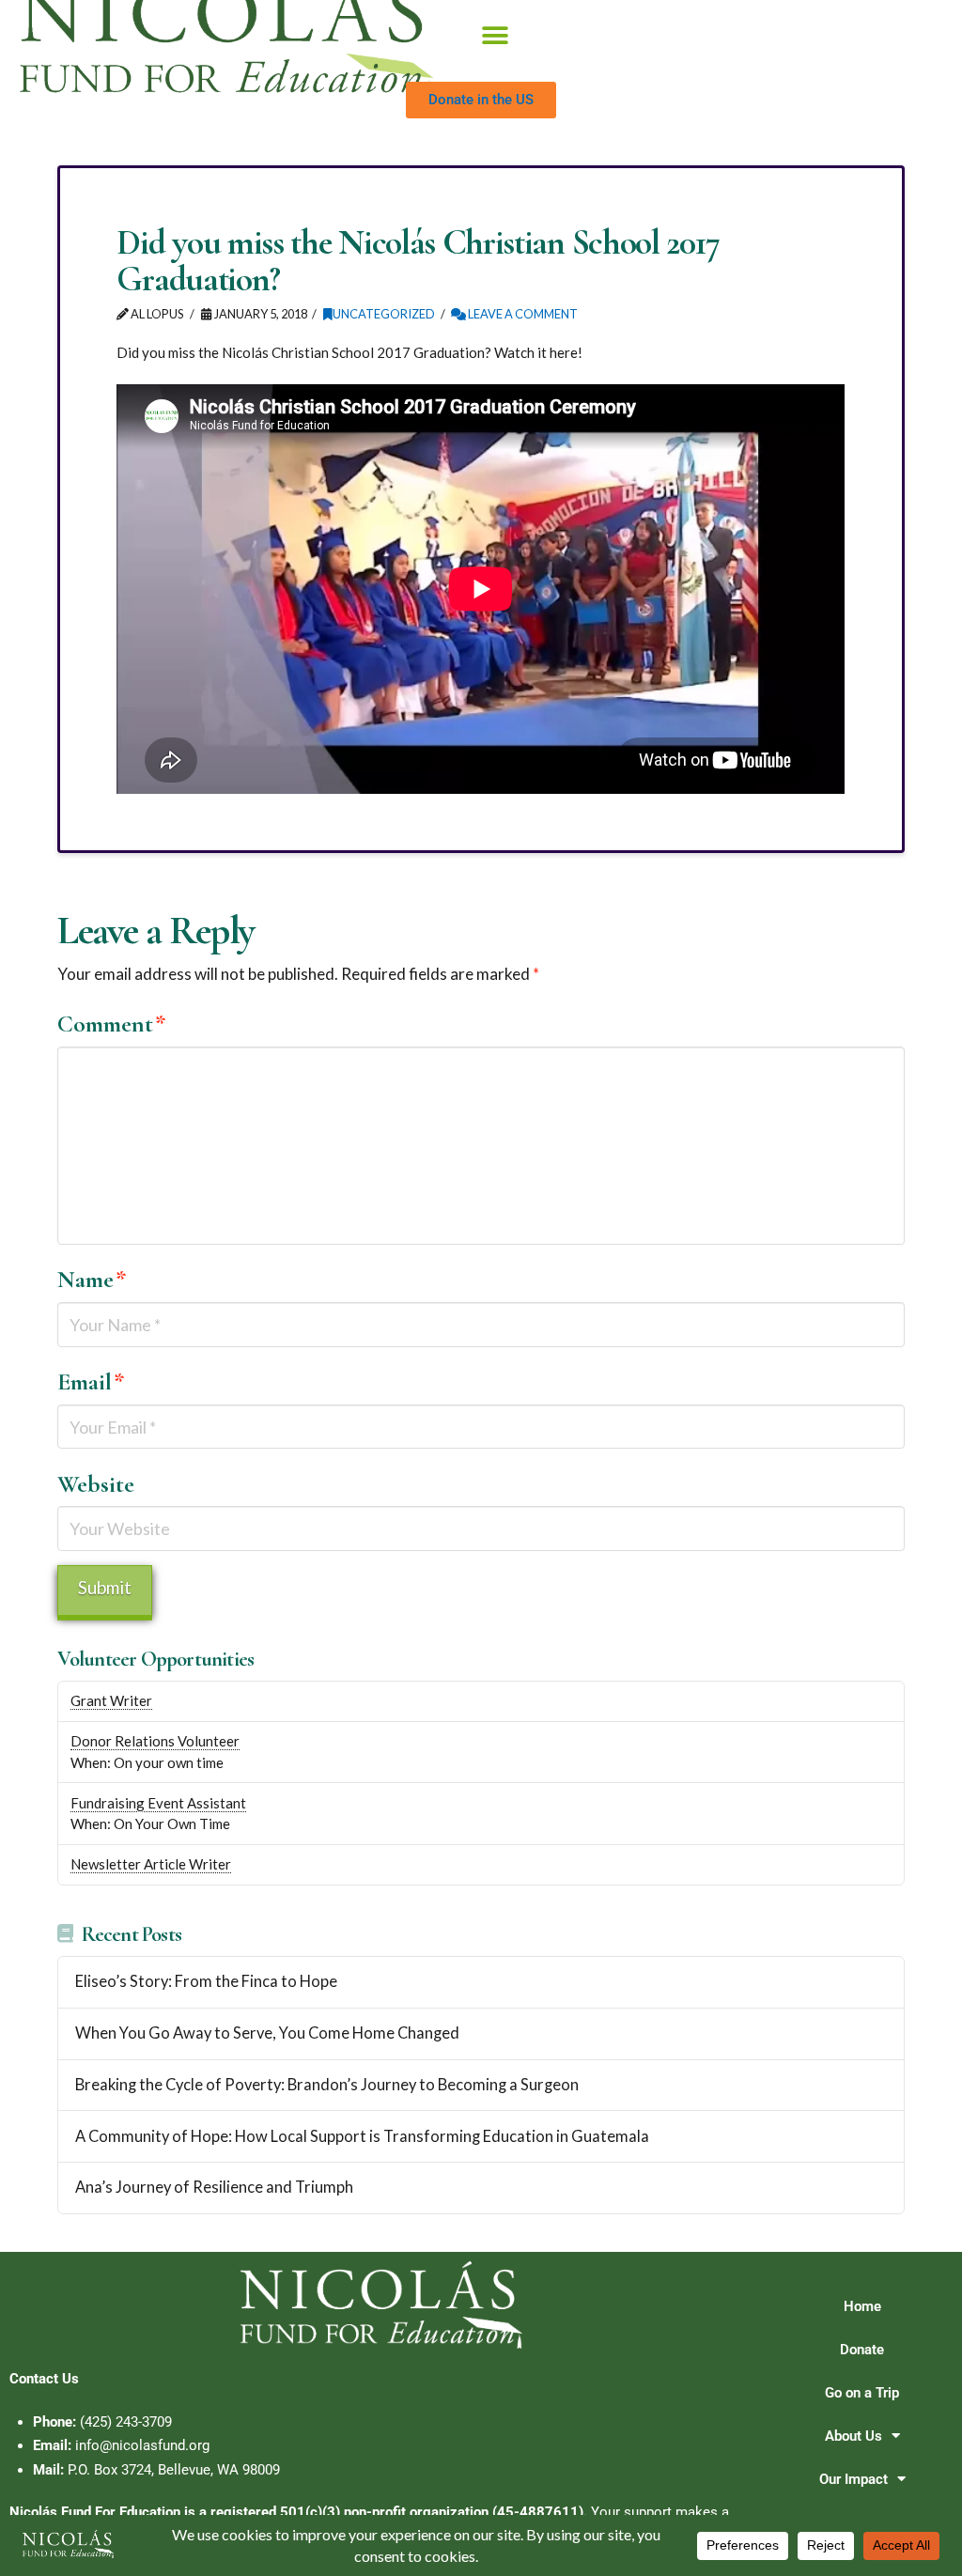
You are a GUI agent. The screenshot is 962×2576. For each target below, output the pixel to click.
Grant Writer (111, 1700)
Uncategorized (384, 314)
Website (96, 1484)
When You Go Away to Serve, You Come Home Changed (267, 2033)
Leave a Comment (522, 314)
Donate (862, 2350)
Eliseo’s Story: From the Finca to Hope (206, 1982)
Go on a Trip (862, 2393)
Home (862, 2306)
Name (92, 1279)
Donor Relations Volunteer (155, 1741)
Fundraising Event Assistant (158, 1803)
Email (91, 1381)
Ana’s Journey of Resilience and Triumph (214, 2188)
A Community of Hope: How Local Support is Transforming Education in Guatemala (362, 2137)
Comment (112, 1024)
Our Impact (853, 2479)
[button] (495, 36)
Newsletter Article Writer (151, 1864)
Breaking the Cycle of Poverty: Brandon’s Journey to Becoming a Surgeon (327, 2085)
